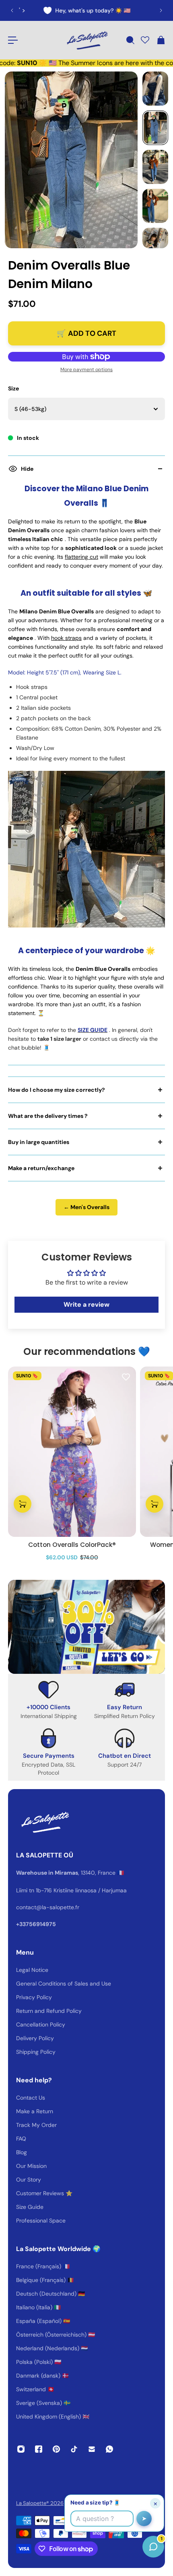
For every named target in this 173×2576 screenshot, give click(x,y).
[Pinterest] (56, 2449)
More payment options (86, 370)
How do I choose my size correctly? (57, 1090)
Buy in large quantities (39, 1142)
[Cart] (161, 40)
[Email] (92, 2449)
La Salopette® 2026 (40, 2503)
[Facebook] (39, 2449)
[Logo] (86, 40)
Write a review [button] (86, 1304)
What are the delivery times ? (48, 1116)
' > (22, 10)
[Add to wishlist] (126, 1377)
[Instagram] (21, 2449)
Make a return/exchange (41, 1168)
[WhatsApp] (109, 2449)
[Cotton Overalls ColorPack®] (72, 1452)
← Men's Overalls (86, 1207)
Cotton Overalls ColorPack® (72, 1545)
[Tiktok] (74, 2449)
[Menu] (13, 40)
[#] (86, 1627)
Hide (27, 469)
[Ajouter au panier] (23, 1504)
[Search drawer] (130, 40)
